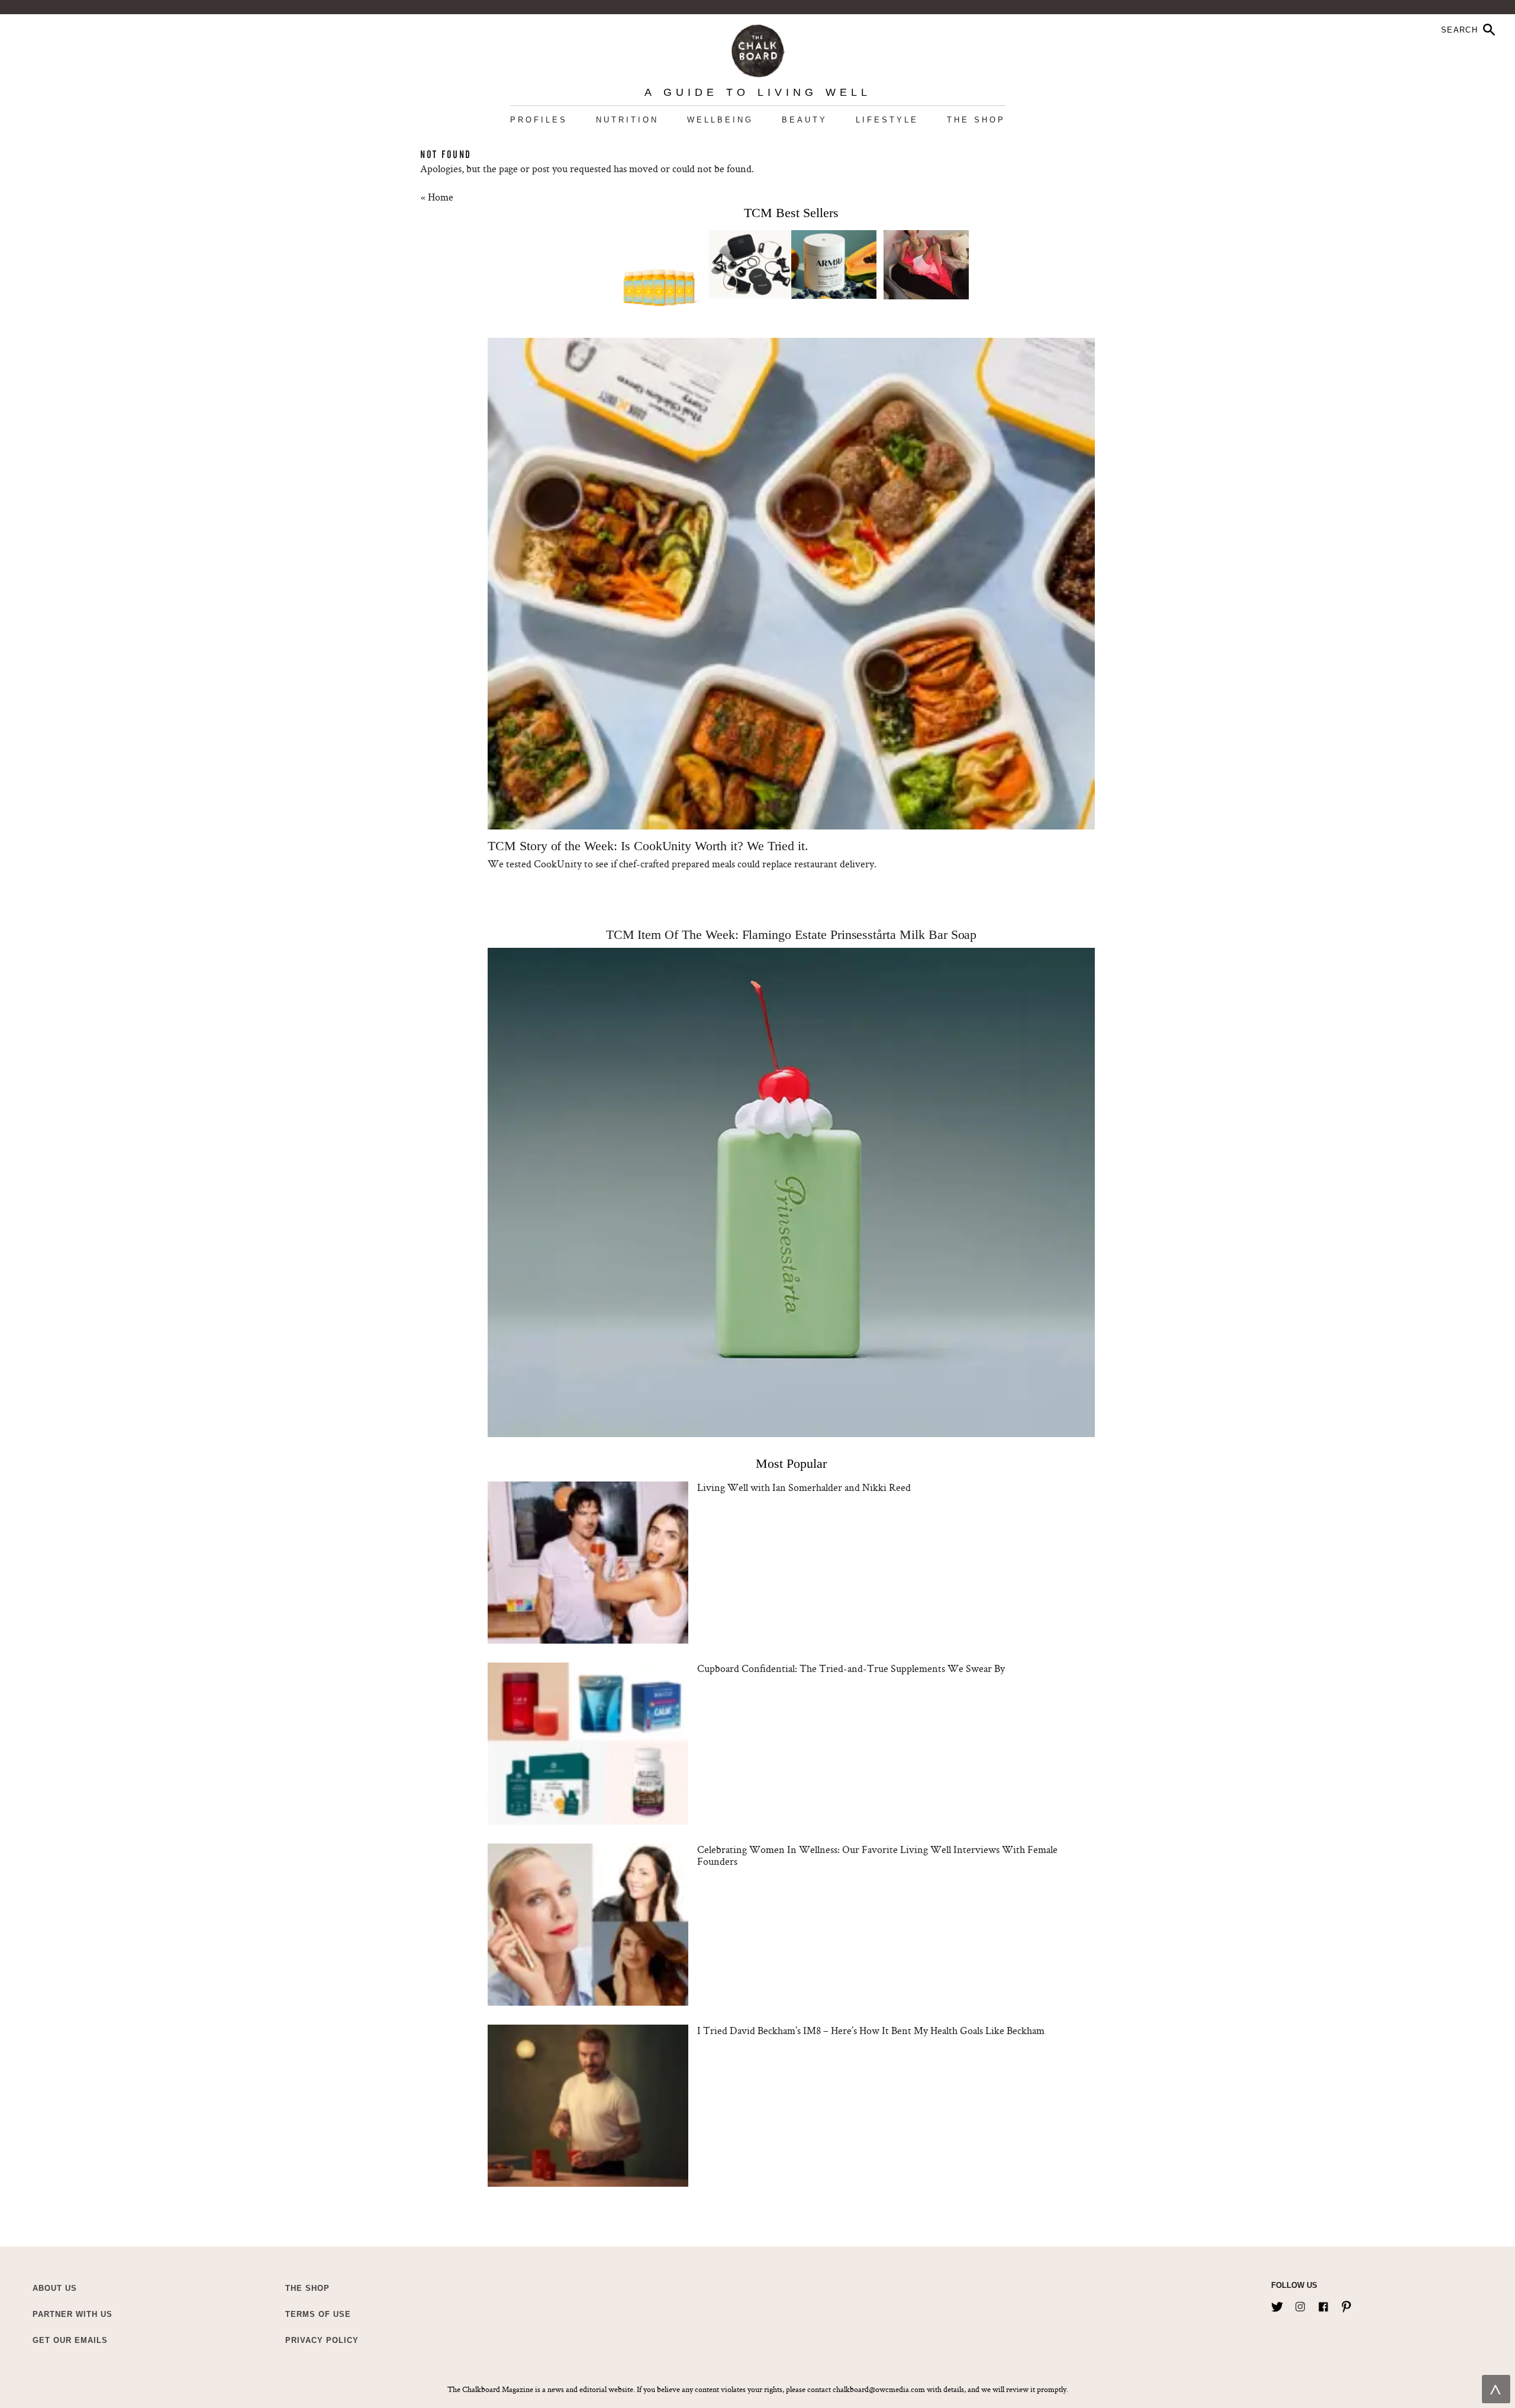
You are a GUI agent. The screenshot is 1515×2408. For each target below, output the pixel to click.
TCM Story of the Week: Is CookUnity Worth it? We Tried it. (648, 846)
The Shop (976, 120)
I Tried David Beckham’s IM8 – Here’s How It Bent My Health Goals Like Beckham (871, 2030)
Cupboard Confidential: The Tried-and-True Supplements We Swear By (851, 1668)
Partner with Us (72, 2314)
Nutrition (627, 120)
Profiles (539, 120)
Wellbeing (720, 120)
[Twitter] (1277, 2304)
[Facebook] (1323, 2304)
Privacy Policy (322, 2340)
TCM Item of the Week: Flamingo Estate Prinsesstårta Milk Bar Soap (792, 935)
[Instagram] (1300, 2304)
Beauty (805, 120)
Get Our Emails (70, 2340)
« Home (437, 197)
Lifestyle (887, 120)
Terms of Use (318, 2314)
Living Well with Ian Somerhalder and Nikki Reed (804, 1487)
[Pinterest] (1346, 2304)
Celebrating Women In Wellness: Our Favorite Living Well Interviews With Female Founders (877, 1855)
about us (55, 2288)
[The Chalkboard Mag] (758, 48)
